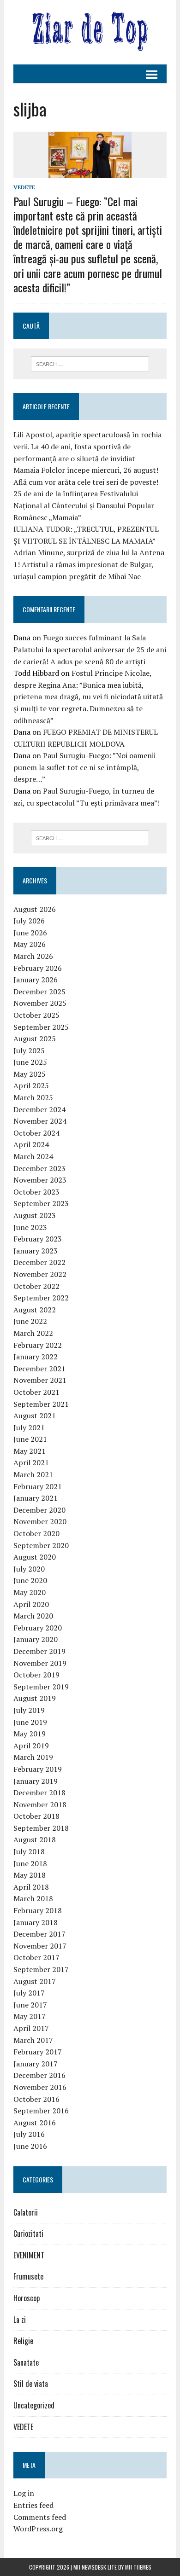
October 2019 (36, 1675)
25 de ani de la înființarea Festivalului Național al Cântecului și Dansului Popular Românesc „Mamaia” (84, 505)
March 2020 (33, 1616)
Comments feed (40, 2517)
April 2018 (31, 1887)
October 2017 (36, 1957)
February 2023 (38, 1239)
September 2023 (41, 1203)
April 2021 (31, 1462)
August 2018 (35, 1839)
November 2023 (40, 1180)
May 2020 (30, 1592)
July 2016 (29, 2134)
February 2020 (38, 1628)
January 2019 (36, 1781)
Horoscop (27, 2298)
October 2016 (36, 2099)
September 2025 (41, 1027)
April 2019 (31, 1746)
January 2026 (36, 980)
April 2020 (31, 1604)
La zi (20, 2320)
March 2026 (33, 956)
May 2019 (30, 1734)
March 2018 (33, 1898)
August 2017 (35, 1981)
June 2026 (30, 933)
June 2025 (30, 1062)
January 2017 (36, 2064)
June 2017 (30, 2005)
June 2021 (30, 1439)
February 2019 (38, 1769)
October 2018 (36, 1816)
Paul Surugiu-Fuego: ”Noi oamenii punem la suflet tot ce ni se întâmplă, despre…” (84, 767)
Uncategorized (34, 2405)
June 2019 (30, 1722)
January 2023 (36, 1251)
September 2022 (41, 1298)
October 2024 (36, 1133)
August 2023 (35, 1215)
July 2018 (29, 1851)
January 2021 (36, 1498)
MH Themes (138, 2567)
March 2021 (33, 1474)
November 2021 (40, 1380)
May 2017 (30, 2016)
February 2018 (38, 1910)
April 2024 (31, 1144)
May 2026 (30, 944)
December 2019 (39, 1651)
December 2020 (39, 1510)
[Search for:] (90, 363)
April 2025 (31, 1085)
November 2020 (40, 1521)
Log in (24, 2493)
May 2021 (30, 1451)
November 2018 (40, 1804)
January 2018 (36, 1922)
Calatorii (26, 2212)
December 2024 (39, 1109)
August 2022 (35, 1310)
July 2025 (29, 1050)
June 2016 (30, 2146)
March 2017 (33, 2040)
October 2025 (36, 1015)
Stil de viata (31, 2384)
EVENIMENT (29, 2255)
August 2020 (35, 1557)
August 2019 (35, 1698)
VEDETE (24, 187)
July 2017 (29, 1993)
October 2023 (36, 1192)
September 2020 (41, 1545)
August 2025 (35, 1039)
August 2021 (35, 1416)
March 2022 (33, 1333)
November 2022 (40, 1274)
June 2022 (30, 1321)
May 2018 (30, 1875)
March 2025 (33, 1097)
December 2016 (39, 2075)
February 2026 (38, 968)
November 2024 (40, 1121)
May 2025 (30, 1074)
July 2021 (29, 1427)
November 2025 (40, 1003)
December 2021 (39, 1369)
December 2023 (39, 1168)
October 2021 (36, 1392)
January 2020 (36, 1639)
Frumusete (28, 2276)
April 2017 (31, 2028)
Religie (23, 2341)
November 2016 (40, 2087)
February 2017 (38, 2052)
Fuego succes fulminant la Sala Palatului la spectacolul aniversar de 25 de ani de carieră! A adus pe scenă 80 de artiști (90, 649)
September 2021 (41, 1404)
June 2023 (30, 1227)
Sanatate (26, 2362)
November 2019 (40, 1663)
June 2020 (30, 1580)
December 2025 (39, 992)
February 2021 (38, 1486)
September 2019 (41, 1687)
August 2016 (35, 2123)
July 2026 (29, 921)
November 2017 (40, 1946)
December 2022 (39, 1262)
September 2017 (41, 1969)
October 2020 (36, 1533)
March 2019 (33, 1757)
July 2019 (29, 1710)
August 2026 (35, 909)
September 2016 (41, 2111)
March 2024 (33, 1156)
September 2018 (41, 1828)
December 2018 (39, 1793)
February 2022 (38, 1345)
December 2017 (39, 1934)
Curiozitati (28, 2234)
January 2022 (36, 1357)
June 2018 (30, 1863)
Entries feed (33, 2505)
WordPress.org (38, 2529)
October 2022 (36, 1286)
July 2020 (29, 1569)
